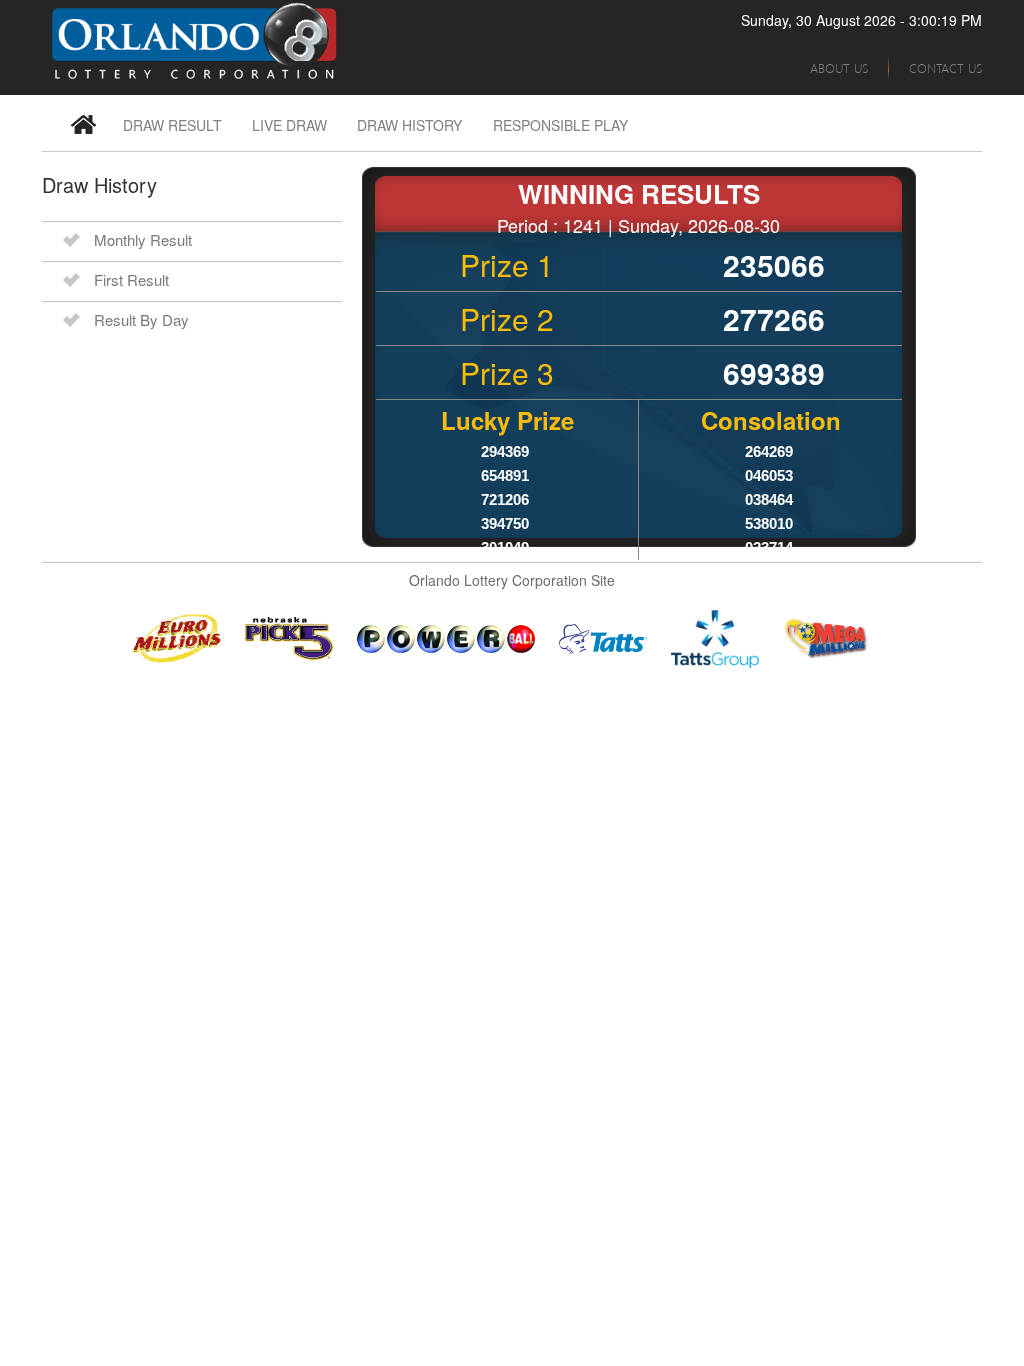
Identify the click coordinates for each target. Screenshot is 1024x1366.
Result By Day (141, 319)
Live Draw (289, 125)
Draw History (409, 125)
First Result (131, 279)
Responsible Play (560, 125)
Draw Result (172, 125)
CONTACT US (945, 67)
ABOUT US (839, 67)
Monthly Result (143, 239)
